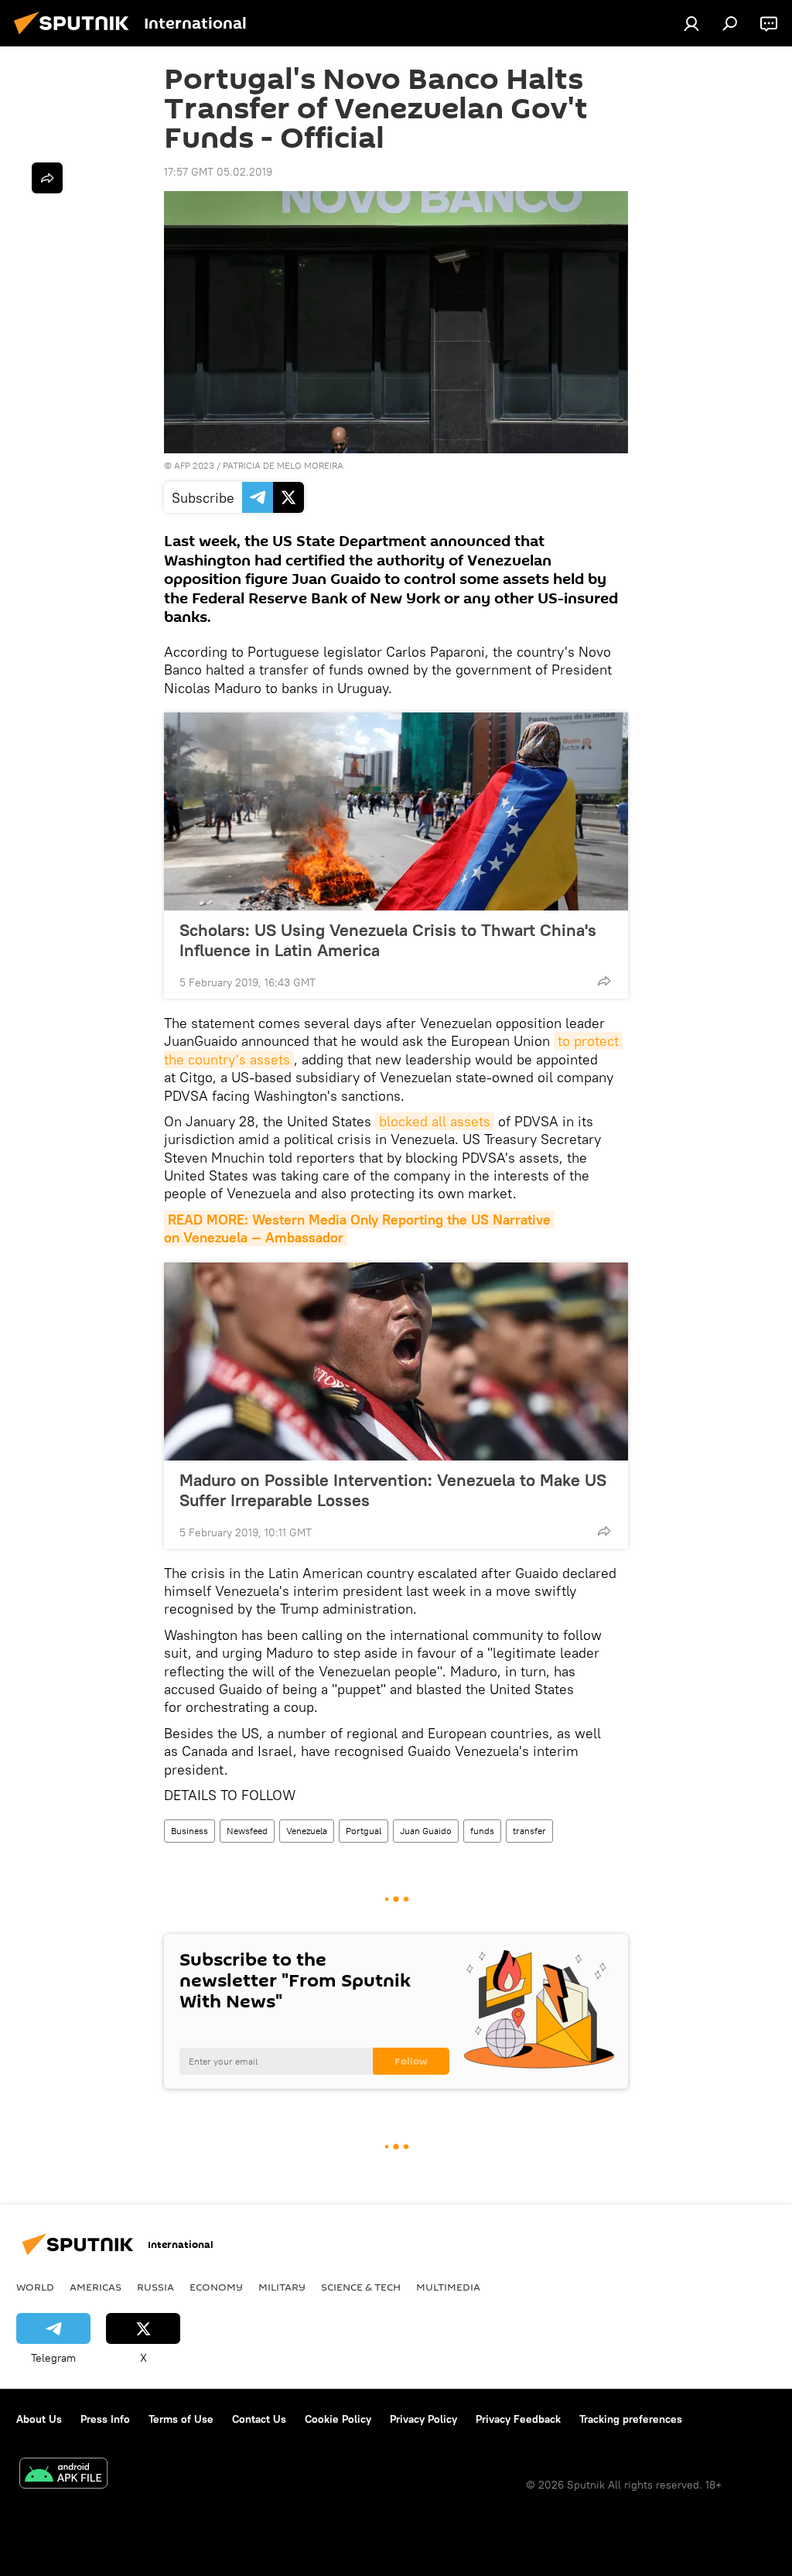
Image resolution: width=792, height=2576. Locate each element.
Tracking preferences (631, 2419)
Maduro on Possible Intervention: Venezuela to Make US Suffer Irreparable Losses (393, 1490)
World (35, 2287)
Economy (216, 2287)
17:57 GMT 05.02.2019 (218, 172)
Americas (96, 2287)
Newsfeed (247, 1831)
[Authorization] (691, 23)
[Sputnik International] (76, 36)
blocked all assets (435, 1121)
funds (482, 1831)
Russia (155, 2287)
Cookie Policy (338, 2419)
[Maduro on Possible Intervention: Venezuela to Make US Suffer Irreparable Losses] (396, 1361)
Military (282, 2287)
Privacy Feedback (518, 2419)
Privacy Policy (423, 2419)
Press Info (105, 2419)
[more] (604, 981)
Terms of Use (181, 2419)
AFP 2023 (194, 465)
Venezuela (307, 1831)
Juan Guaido (426, 1831)
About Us (39, 2419)
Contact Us (259, 2419)
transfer (529, 1831)
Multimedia (448, 2287)
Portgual (364, 1831)
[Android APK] (63, 2475)
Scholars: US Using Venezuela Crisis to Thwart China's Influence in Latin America (388, 940)
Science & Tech (361, 2287)
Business (189, 1831)
